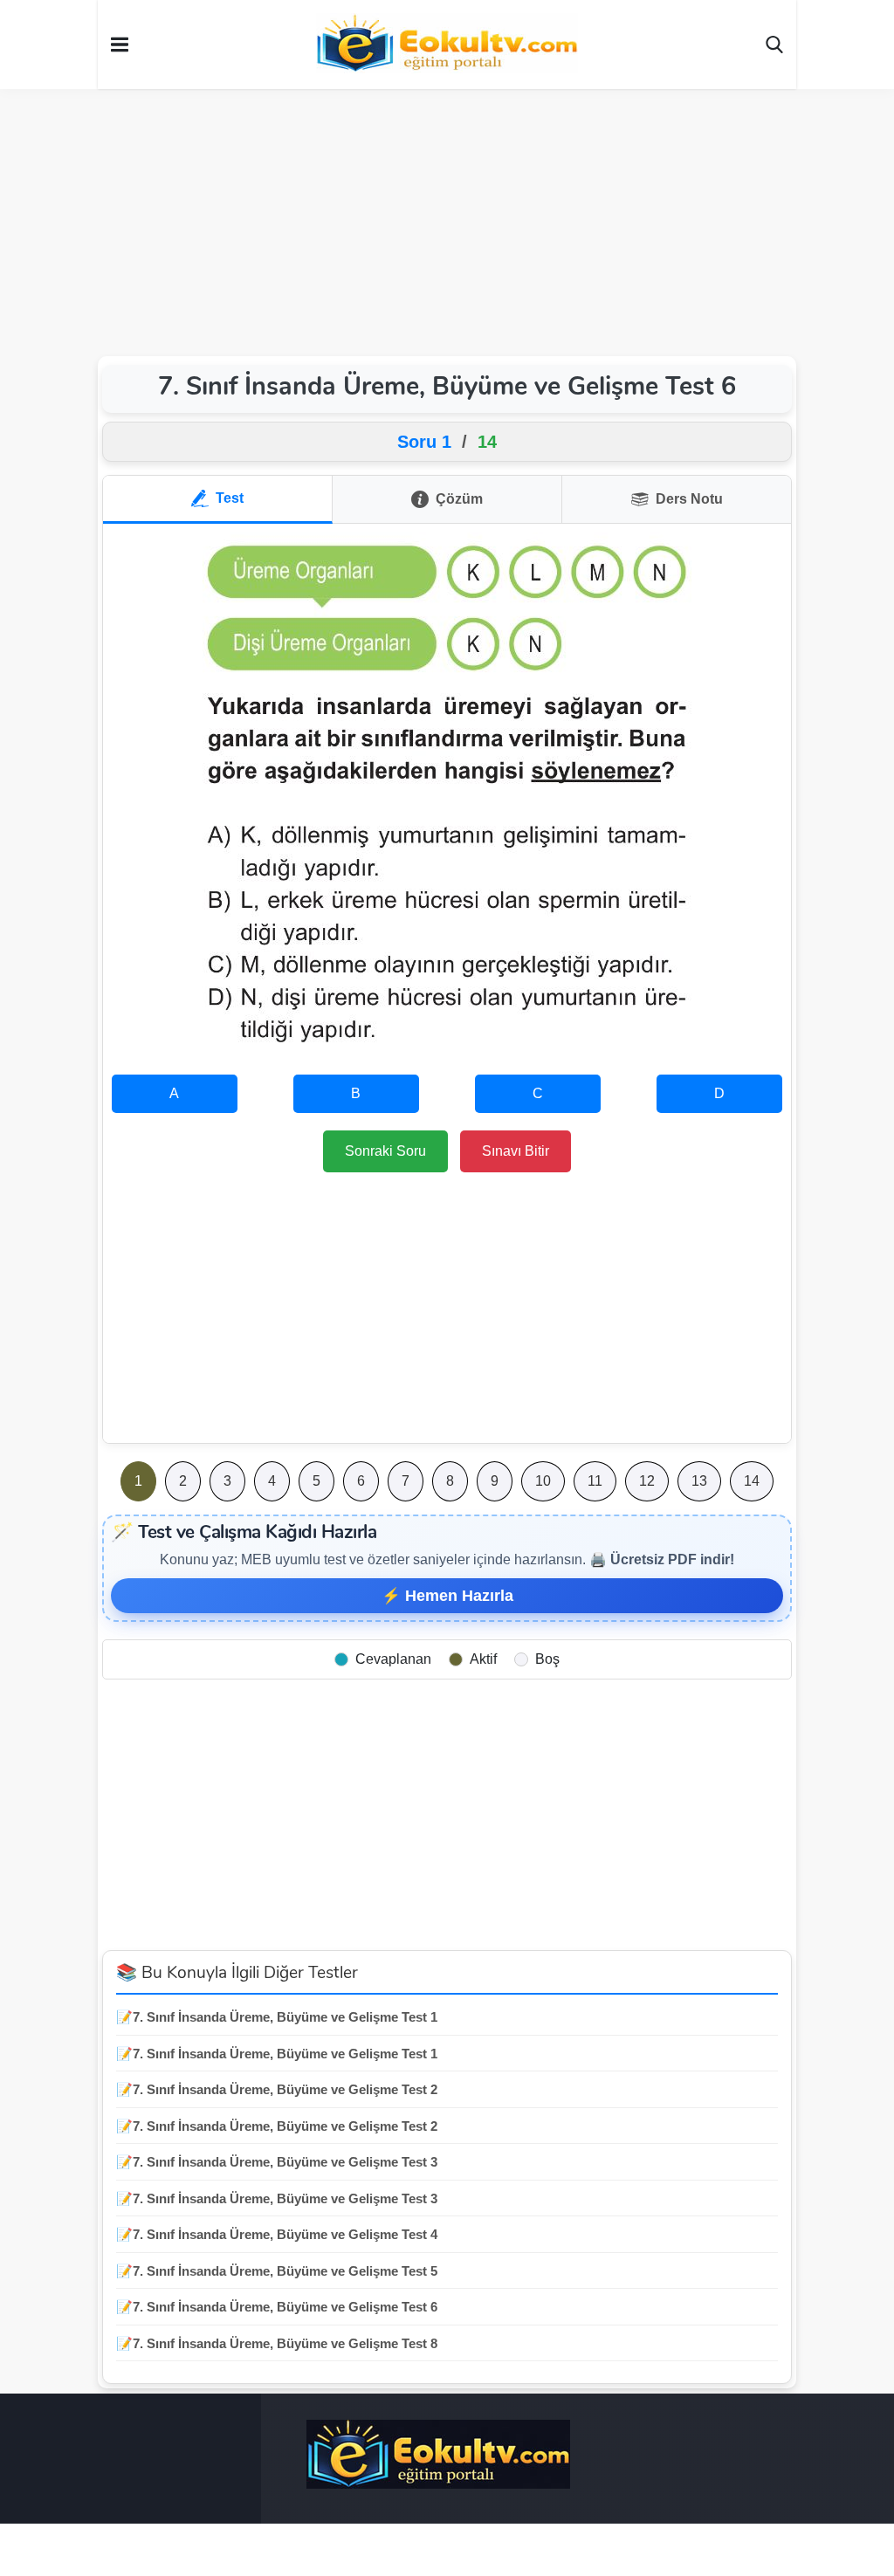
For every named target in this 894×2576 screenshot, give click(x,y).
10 (543, 1481)
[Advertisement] (447, 220)
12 (647, 1481)
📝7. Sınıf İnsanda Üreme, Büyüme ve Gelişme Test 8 (277, 2343)
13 (699, 1481)
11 (595, 1481)
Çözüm (459, 499)
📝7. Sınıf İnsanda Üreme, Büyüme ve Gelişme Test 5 (277, 2271)
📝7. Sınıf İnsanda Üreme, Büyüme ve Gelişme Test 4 (277, 2234)
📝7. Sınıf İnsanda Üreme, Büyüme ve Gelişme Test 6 (277, 2307)
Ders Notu (689, 499)
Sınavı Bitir (516, 1151)
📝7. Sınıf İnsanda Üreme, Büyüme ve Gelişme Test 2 (277, 2089)
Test (230, 498)
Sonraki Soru (385, 1151)
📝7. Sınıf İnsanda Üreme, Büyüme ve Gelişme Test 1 (277, 2017)
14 (752, 1481)
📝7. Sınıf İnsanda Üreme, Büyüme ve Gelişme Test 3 (277, 2162)
